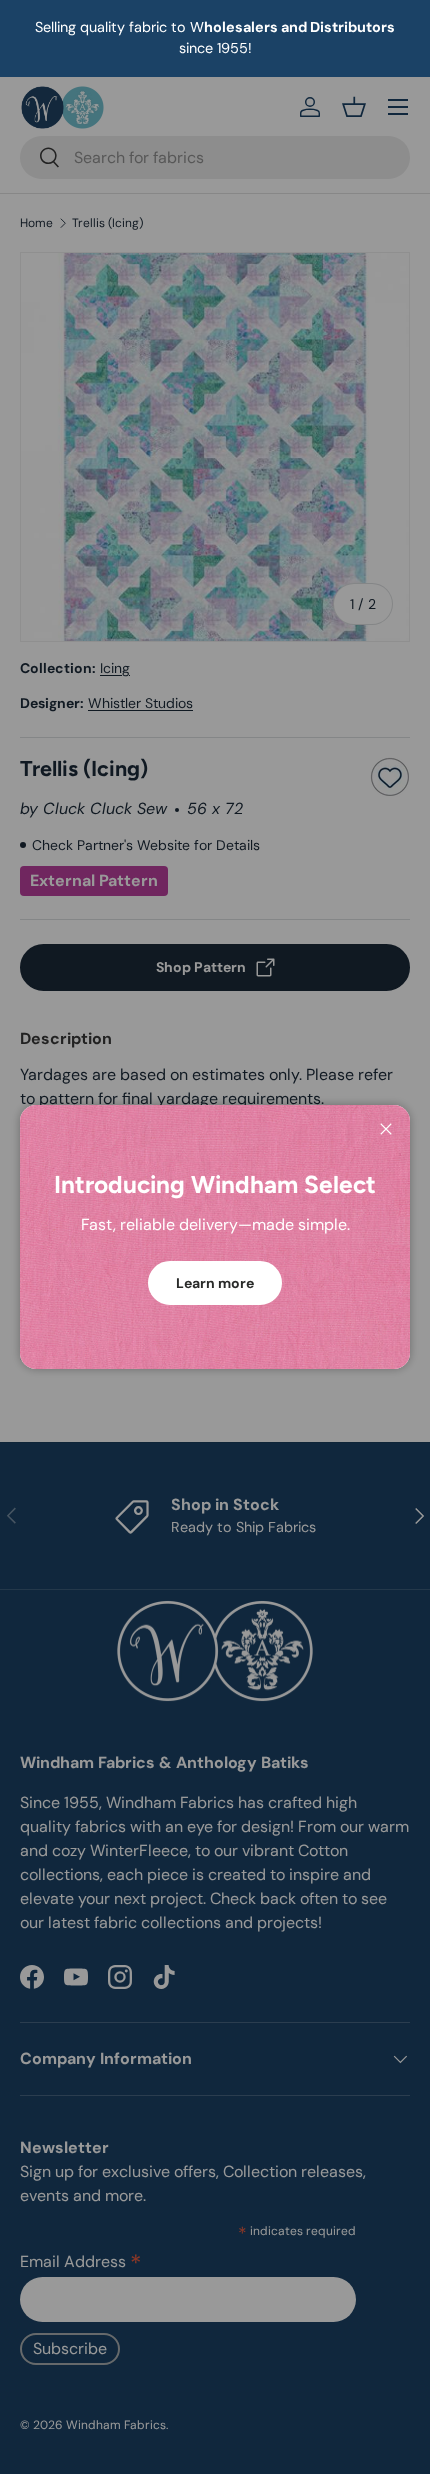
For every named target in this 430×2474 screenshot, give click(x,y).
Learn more (215, 1283)
